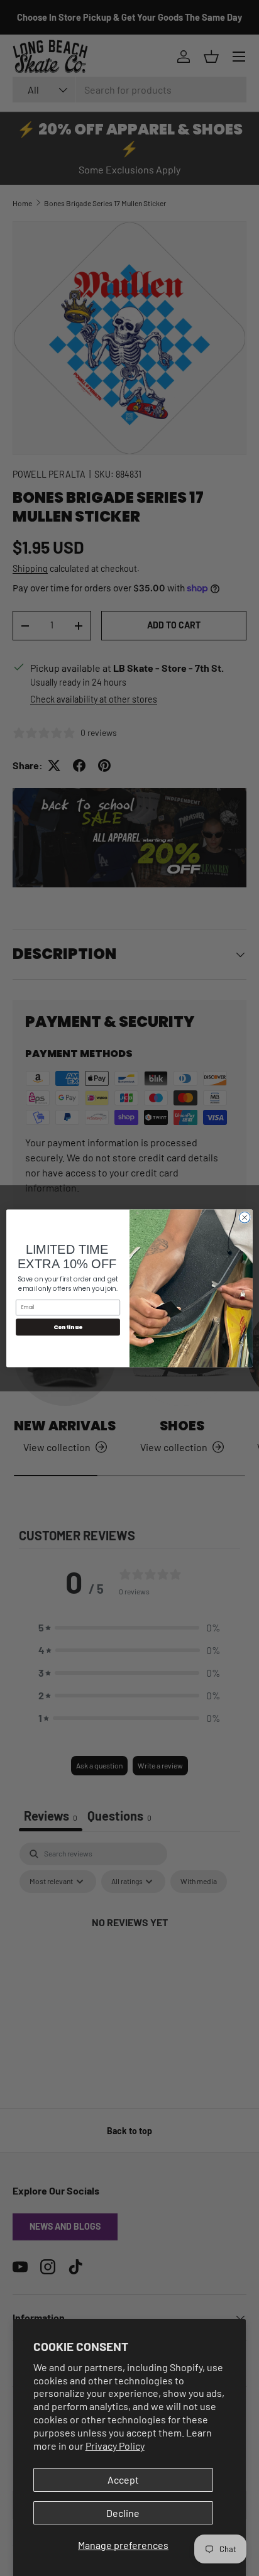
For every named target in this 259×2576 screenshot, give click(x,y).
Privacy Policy (115, 2446)
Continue (68, 1327)
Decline (123, 2513)
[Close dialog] (245, 1217)
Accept (123, 2480)
